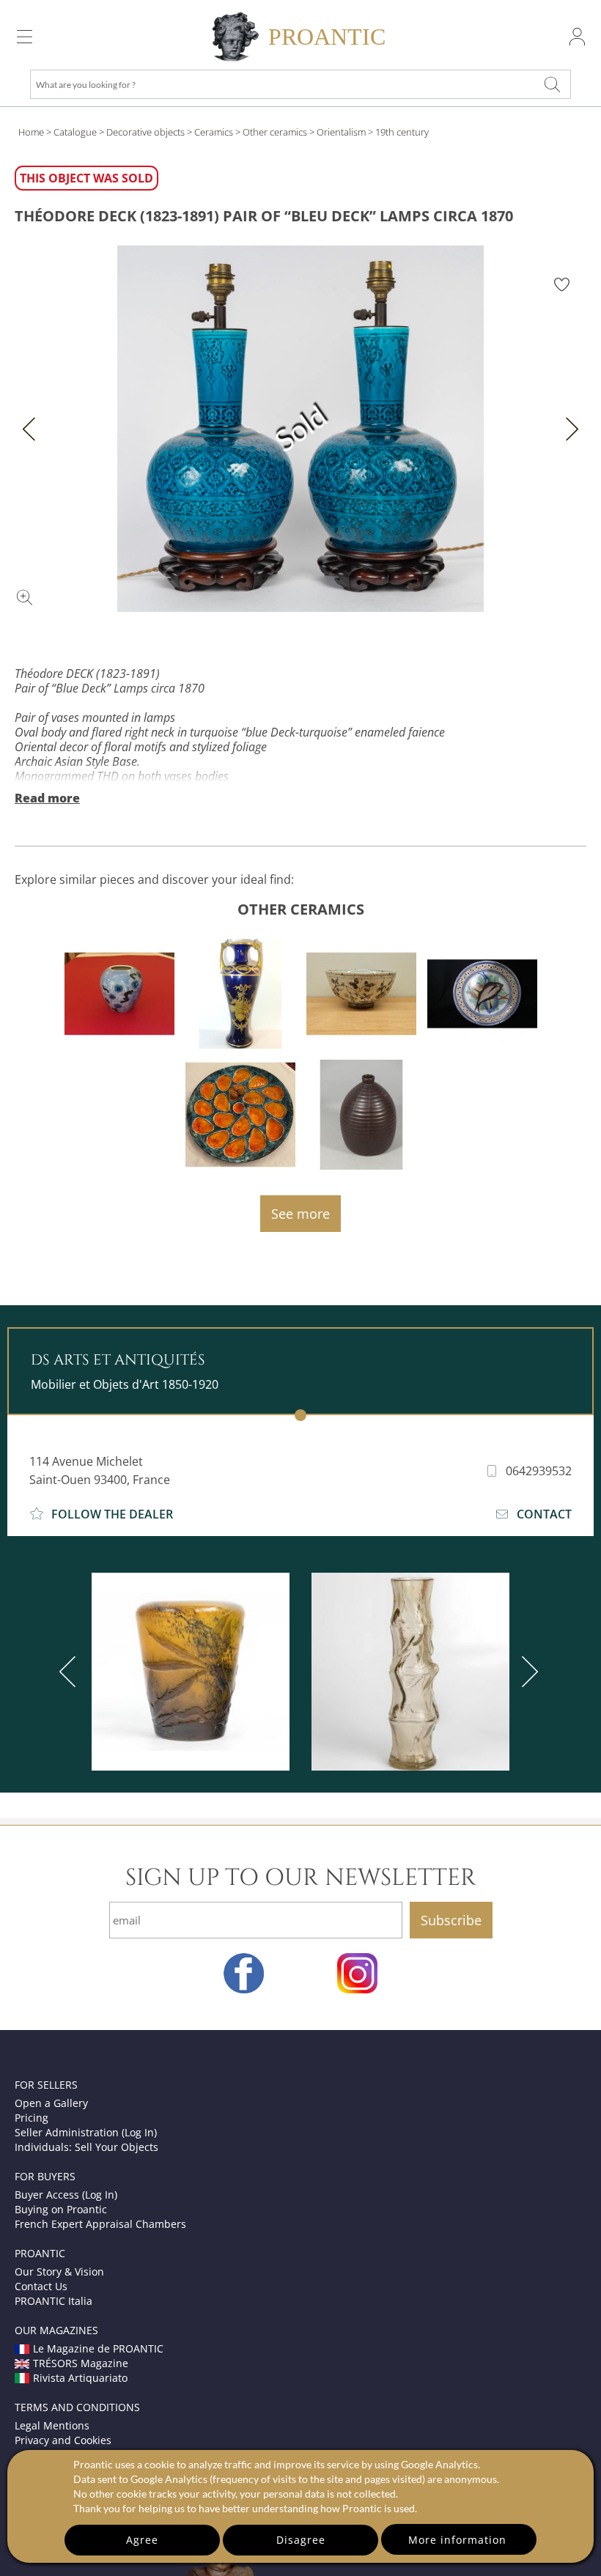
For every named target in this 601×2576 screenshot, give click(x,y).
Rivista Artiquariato (80, 2378)
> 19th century (398, 132)
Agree (142, 2540)
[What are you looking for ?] (553, 84)
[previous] (70, 1672)
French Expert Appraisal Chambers (100, 2224)
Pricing (32, 2118)
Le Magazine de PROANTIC (98, 2348)
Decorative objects (145, 132)
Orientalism (341, 132)
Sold (301, 428)
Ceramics (214, 132)
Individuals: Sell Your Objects (86, 2147)
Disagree (301, 2540)
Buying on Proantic (61, 2209)
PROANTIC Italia (54, 2301)
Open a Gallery (51, 2103)
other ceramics (301, 909)
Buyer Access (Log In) (66, 2195)
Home (31, 132)
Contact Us (41, 2286)
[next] (527, 1672)
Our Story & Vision (59, 2271)
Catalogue (75, 132)
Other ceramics (275, 132)
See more (300, 1214)
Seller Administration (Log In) (86, 2132)
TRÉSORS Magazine (81, 2363)
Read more (47, 798)
